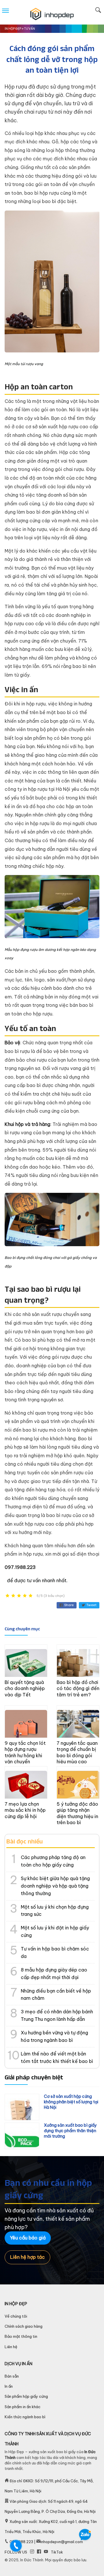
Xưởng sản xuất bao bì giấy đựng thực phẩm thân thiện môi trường (70, 2131)
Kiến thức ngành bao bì (25, 2417)
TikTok (57, 2552)
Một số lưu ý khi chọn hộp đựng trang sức (55, 1911)
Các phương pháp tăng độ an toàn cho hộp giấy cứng (53, 1861)
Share (69, 1605)
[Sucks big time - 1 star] (8, 1596)
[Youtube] (46, 2552)
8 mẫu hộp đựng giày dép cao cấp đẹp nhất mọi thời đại (54, 1974)
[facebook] (39, 2552)
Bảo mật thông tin (21, 2336)
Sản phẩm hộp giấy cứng (26, 2396)
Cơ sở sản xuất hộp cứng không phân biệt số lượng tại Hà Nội (71, 2102)
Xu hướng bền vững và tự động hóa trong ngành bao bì (54, 2036)
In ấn (9, 2386)
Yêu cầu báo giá (28, 2238)
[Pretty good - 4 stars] (25, 1596)
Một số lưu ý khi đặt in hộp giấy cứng (55, 1931)
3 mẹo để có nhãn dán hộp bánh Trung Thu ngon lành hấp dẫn (57, 2015)
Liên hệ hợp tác (27, 2257)
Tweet (91, 1605)
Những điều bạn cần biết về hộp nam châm (56, 1995)
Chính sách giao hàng (24, 2326)
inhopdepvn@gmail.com (62, 2542)
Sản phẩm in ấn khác (23, 2407)
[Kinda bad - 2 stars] (13, 1596)
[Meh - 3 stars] (19, 1596)
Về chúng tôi (16, 2316)
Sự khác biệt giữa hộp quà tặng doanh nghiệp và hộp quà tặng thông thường (55, 1886)
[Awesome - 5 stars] (31, 1596)
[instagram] (32, 2552)
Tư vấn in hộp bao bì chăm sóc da (55, 1952)
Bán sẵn (12, 2376)
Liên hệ (11, 2347)
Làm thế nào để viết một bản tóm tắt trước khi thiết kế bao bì (57, 2057)
